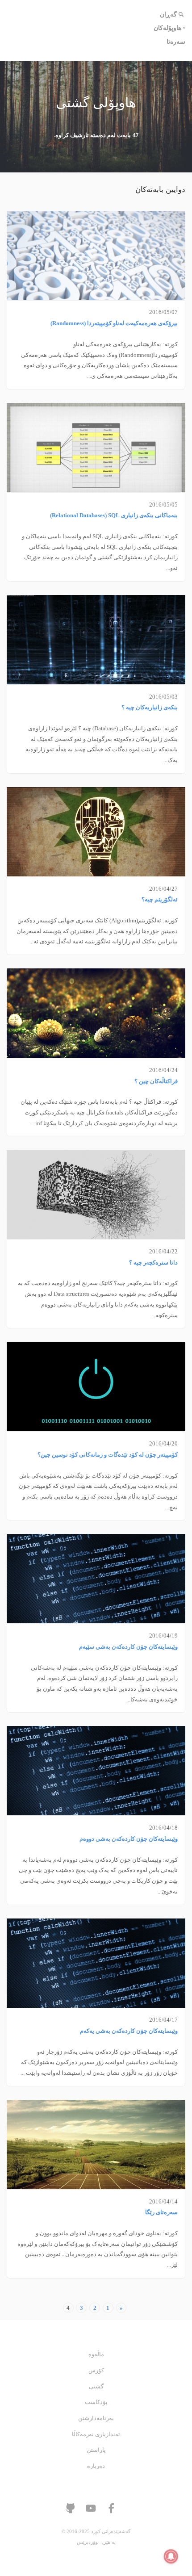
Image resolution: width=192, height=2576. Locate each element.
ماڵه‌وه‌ (96, 2354)
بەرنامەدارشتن (96, 2418)
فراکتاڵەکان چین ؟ (156, 1081)
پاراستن (96, 2450)
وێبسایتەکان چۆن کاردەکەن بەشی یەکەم (129, 2031)
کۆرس (96, 2371)
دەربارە (96, 2466)
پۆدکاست (96, 2402)
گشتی (96, 2387)
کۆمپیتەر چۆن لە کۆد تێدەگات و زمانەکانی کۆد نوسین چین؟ (108, 1455)
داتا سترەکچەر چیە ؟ (153, 1263)
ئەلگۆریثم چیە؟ (160, 900)
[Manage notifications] (171, 2556)
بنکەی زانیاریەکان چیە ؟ (150, 708)
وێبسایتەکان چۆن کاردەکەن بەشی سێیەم (128, 1647)
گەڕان (168, 15)
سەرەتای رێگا (161, 2212)
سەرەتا (176, 42)
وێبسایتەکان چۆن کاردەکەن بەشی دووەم (129, 1839)
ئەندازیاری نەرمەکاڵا (96, 2434)
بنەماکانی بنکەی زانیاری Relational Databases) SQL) (114, 515)
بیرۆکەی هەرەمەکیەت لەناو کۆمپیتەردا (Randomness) (114, 323)
